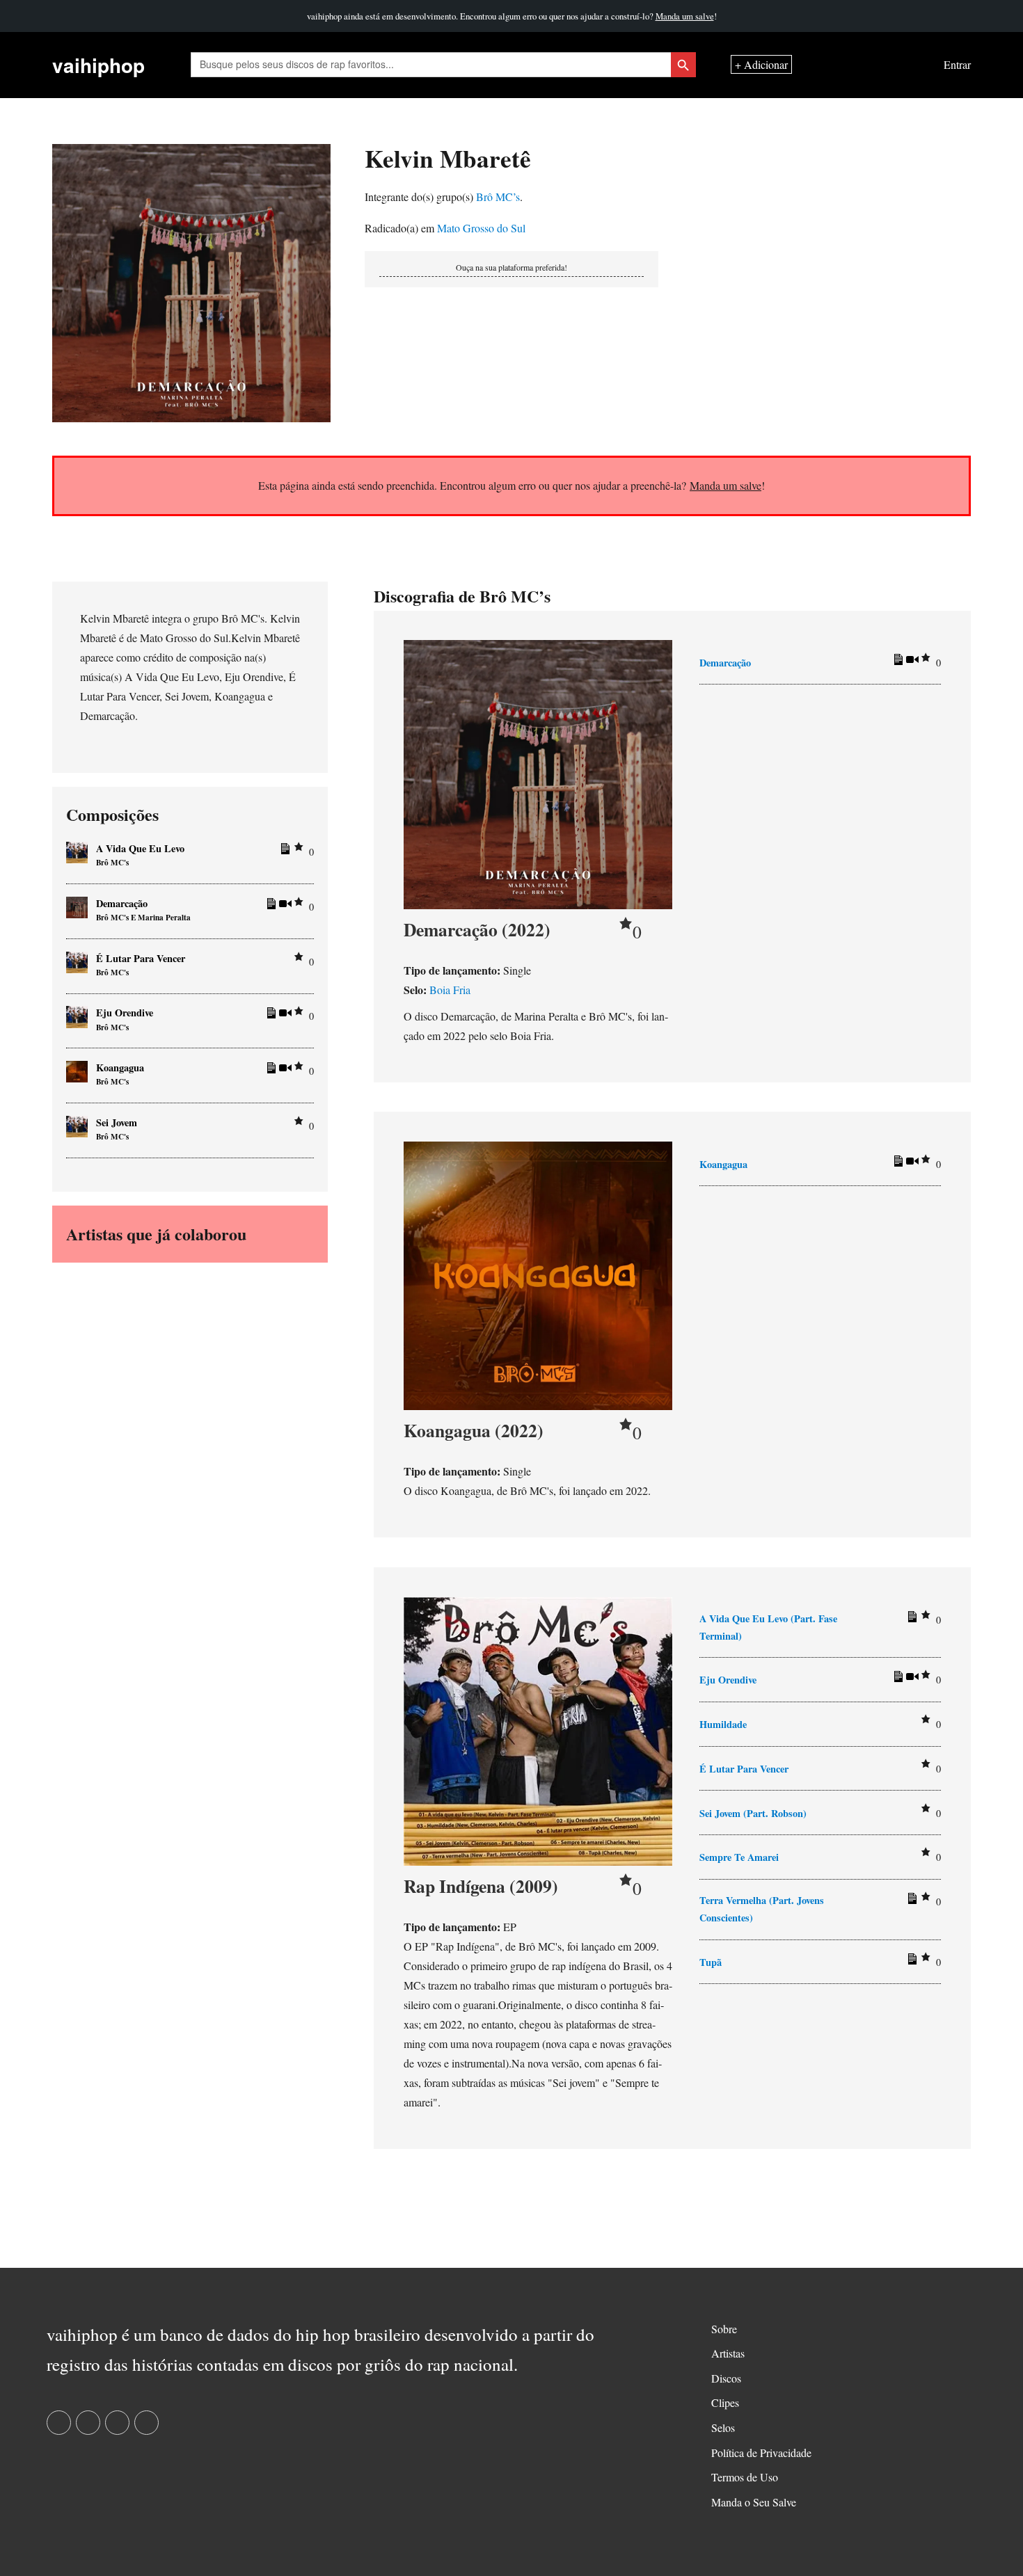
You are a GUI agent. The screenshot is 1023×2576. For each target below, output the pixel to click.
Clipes (725, 2402)
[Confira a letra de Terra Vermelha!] (910, 1901)
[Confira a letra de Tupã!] (910, 1962)
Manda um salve (685, 16)
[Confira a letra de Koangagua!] (896, 1164)
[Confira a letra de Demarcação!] (896, 662)
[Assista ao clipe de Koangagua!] (910, 1164)
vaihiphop (98, 65)
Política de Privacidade (761, 2453)
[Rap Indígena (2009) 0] (538, 1730)
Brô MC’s (498, 197)
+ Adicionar (761, 65)
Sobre (724, 2329)
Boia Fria (450, 990)
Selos (723, 2427)
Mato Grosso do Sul (481, 228)
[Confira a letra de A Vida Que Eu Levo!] (910, 1619)
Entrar (957, 65)
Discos (726, 2378)
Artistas (728, 2353)
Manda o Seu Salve (754, 2502)
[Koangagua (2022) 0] (538, 1274)
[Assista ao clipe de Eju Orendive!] (910, 1679)
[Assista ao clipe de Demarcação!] (910, 662)
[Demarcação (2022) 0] (538, 773)
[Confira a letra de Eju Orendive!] (896, 1679)
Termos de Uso (745, 2477)
